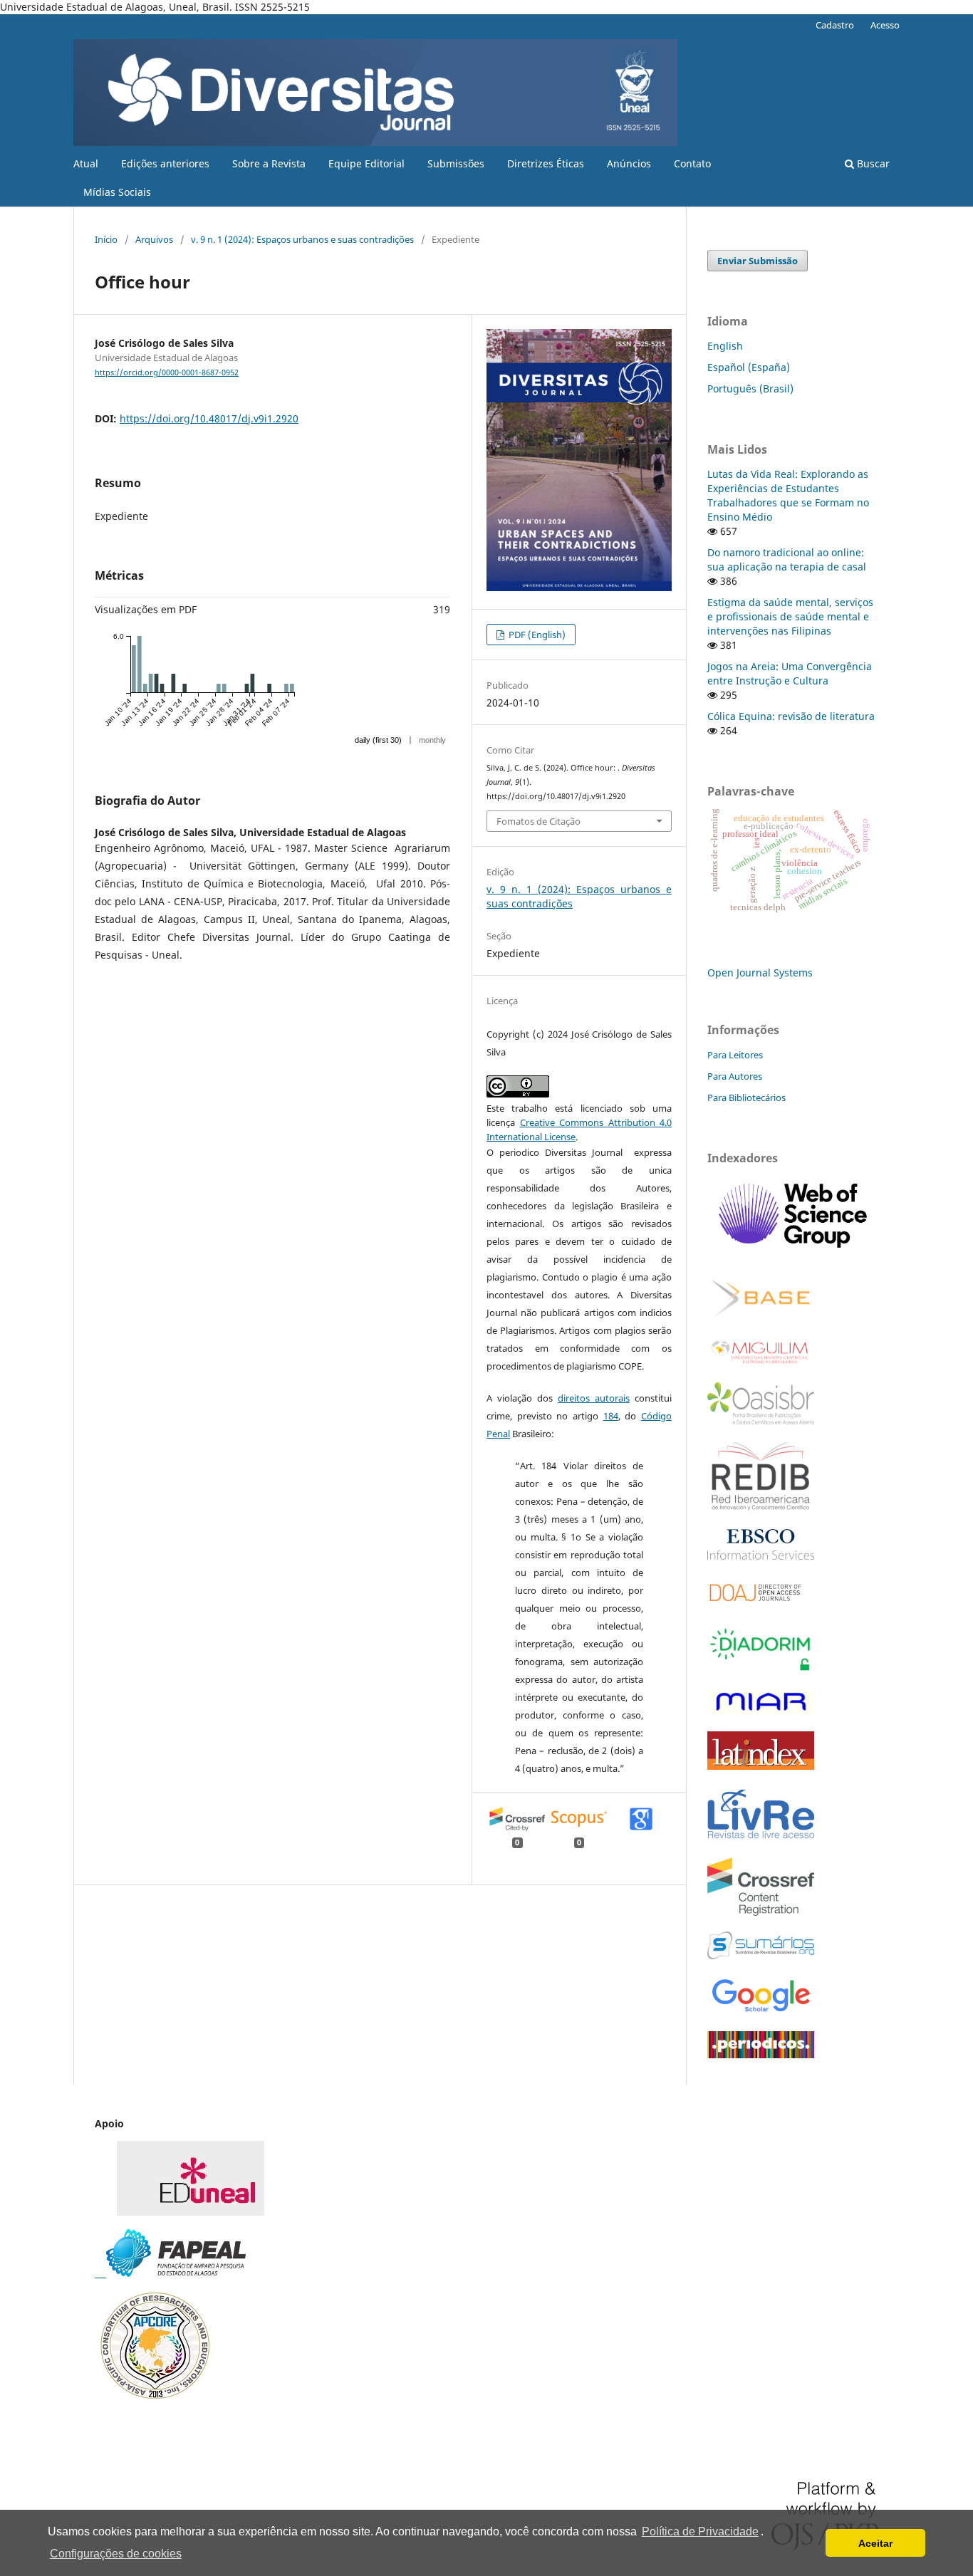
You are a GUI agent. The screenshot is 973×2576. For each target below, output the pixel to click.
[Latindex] (761, 1766)
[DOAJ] (761, 1604)
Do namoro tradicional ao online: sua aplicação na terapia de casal (787, 559)
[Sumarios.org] (761, 1955)
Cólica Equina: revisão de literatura (791, 716)
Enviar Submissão (758, 261)
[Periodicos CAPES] (761, 2054)
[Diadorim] (761, 1669)
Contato (692, 163)
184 (611, 1416)
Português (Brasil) (750, 389)
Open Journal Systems (760, 972)
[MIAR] (761, 1712)
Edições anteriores (165, 163)
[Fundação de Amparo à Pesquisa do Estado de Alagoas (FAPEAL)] (170, 2273)
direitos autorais (594, 1398)
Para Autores (735, 1076)
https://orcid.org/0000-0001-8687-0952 (167, 372)
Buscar (872, 163)
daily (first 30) (378, 740)
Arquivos (154, 239)
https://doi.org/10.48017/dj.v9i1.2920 (209, 418)
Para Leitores (735, 1055)
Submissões (456, 163)
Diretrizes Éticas (546, 163)
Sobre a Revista (269, 163)
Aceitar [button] (875, 2543)
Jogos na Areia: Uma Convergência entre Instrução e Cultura (790, 673)
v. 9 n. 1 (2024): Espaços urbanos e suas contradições (302, 239)
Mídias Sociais (117, 192)
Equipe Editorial (366, 163)
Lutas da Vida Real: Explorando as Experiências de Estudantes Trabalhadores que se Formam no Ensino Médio (788, 495)
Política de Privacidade (700, 2531)
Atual (86, 163)
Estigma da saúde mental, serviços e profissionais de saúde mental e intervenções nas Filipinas (790, 616)
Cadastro (835, 25)
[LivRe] (761, 1838)
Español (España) (749, 367)
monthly (432, 740)
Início (106, 239)
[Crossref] (761, 1912)
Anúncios (629, 163)
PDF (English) (536, 635)
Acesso (885, 25)
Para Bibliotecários (746, 1097)
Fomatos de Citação (538, 821)
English (725, 346)
